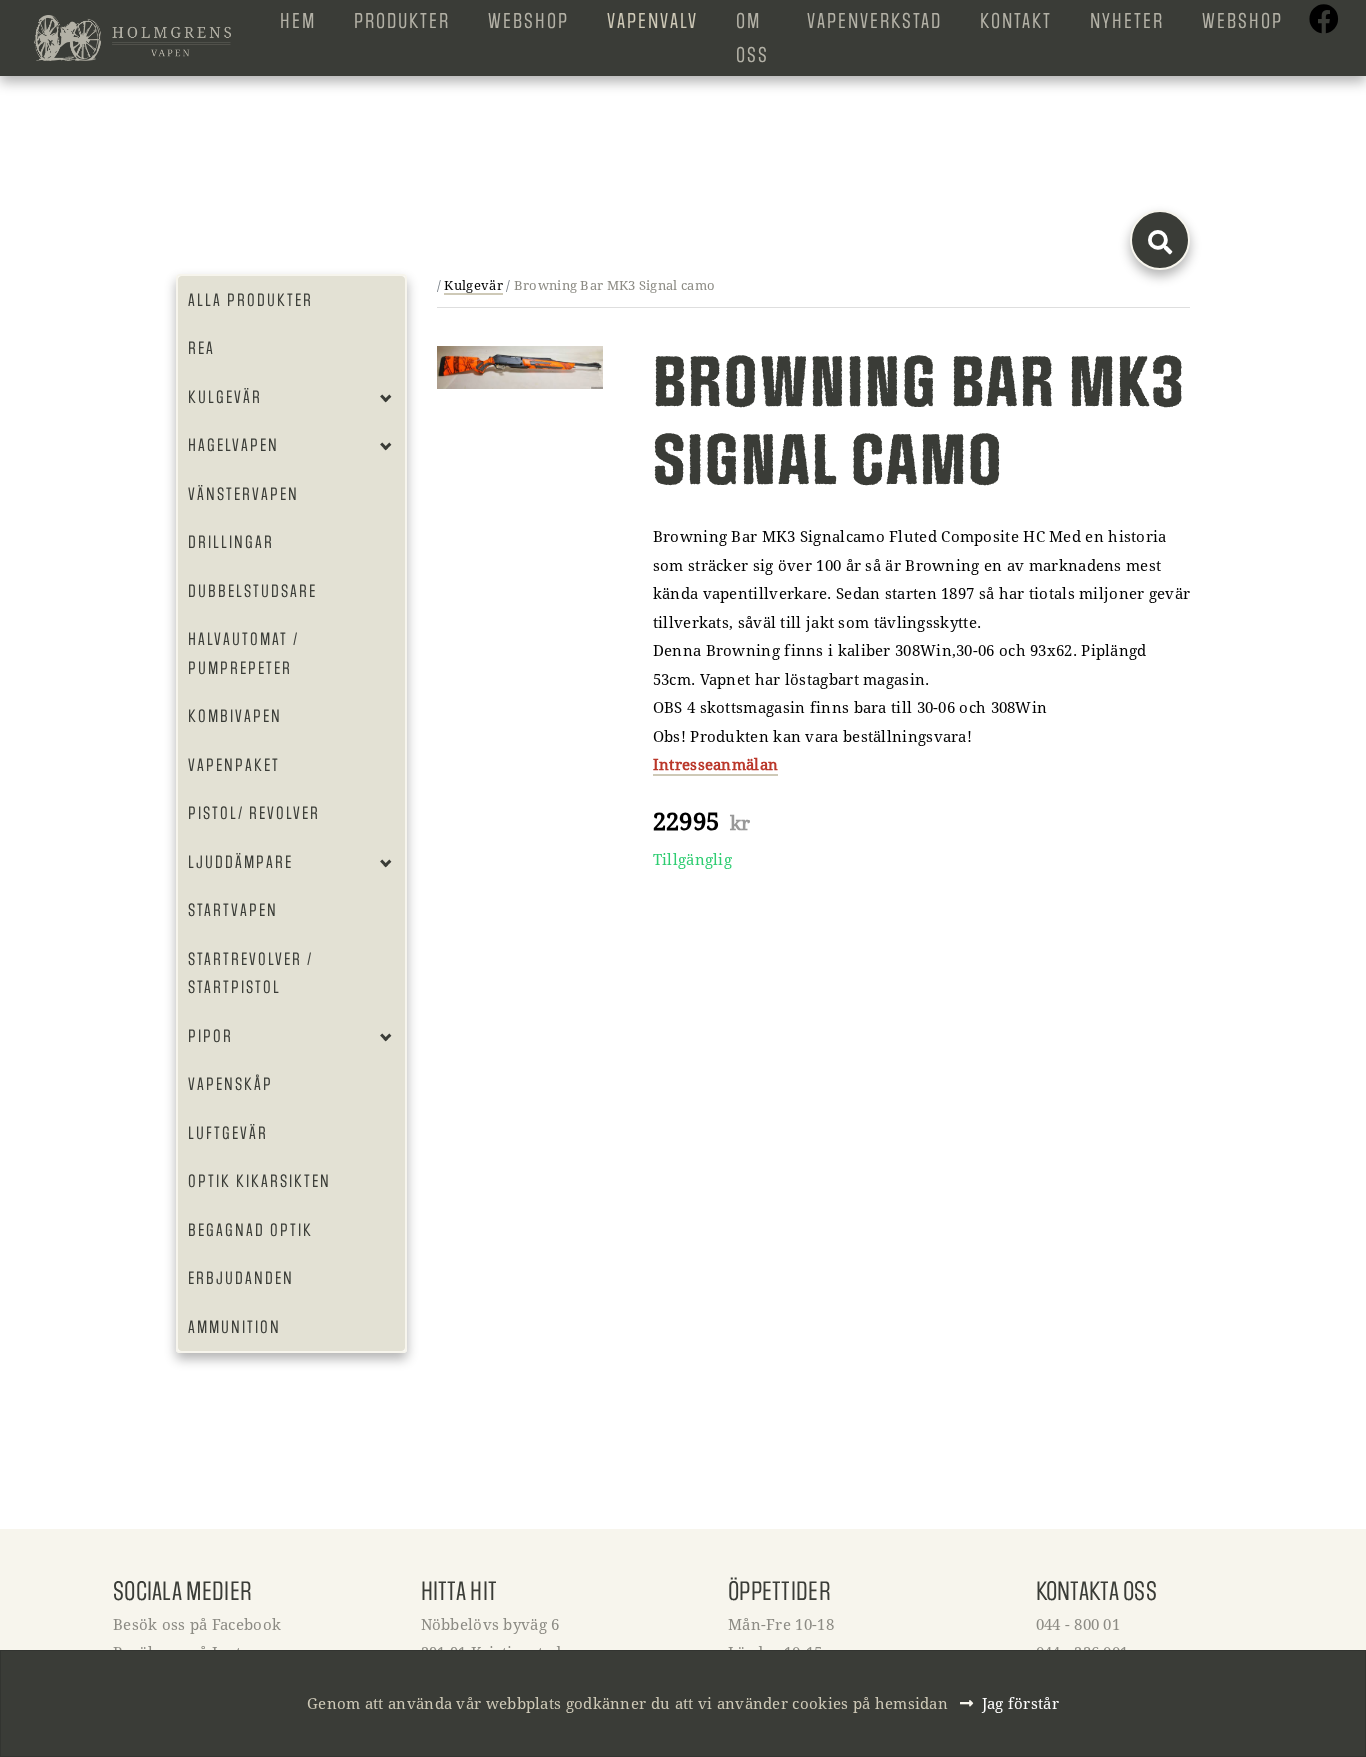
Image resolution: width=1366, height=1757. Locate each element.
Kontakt (1016, 21)
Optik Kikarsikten (259, 1181)
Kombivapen (235, 716)
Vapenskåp (230, 1084)
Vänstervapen (243, 494)
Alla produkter (250, 300)
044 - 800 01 (1078, 1624)
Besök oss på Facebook (197, 1624)
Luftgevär (228, 1133)
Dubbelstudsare (252, 591)
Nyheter (1127, 21)
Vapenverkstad (874, 21)
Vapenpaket (234, 765)
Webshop (528, 21)
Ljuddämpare (240, 862)
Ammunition (234, 1327)
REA (201, 348)
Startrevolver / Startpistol (250, 973)
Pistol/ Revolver (254, 813)
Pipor (210, 1036)
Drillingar (231, 542)
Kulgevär (225, 397)
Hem (298, 21)
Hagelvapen (233, 445)
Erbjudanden (241, 1278)
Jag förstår (1020, 1703)
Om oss (752, 38)
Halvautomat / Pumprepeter (243, 653)
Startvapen (233, 910)
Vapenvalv (652, 21)
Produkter (402, 21)
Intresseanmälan (716, 764)
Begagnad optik (250, 1230)
